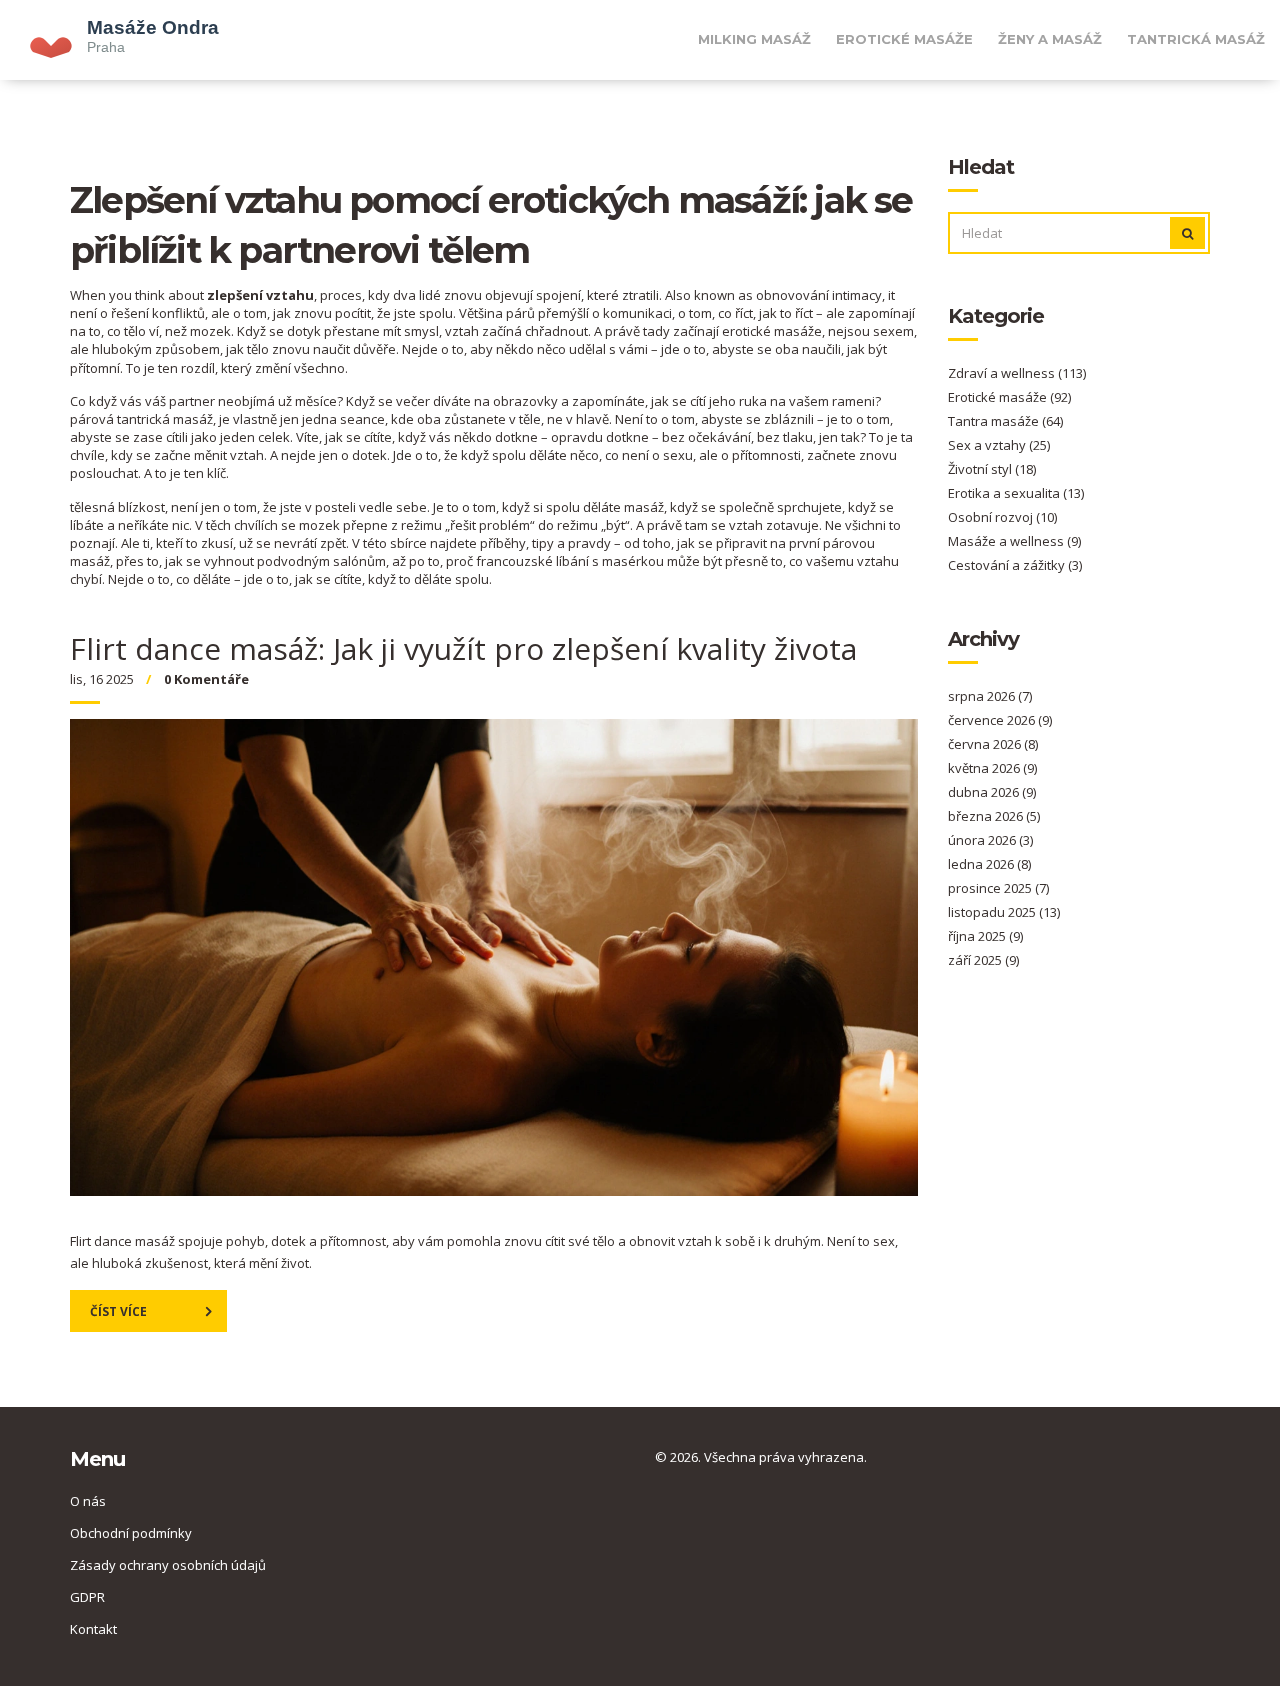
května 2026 (992, 768)
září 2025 (983, 960)
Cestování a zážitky (1015, 565)
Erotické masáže (904, 39)
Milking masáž (754, 39)
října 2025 (985, 936)
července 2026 (1000, 720)
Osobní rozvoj (1002, 517)
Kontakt (93, 1629)
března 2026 (994, 816)
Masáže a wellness (1014, 541)
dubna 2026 (992, 792)
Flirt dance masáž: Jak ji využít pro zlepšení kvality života (463, 648)
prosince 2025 (998, 888)
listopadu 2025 (1004, 912)
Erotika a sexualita (1016, 493)
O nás (88, 1501)
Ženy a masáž (1050, 39)
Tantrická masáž (1196, 39)
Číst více (118, 1311)
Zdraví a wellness (1017, 373)
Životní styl (992, 469)
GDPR (87, 1597)
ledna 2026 (989, 864)
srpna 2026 (990, 696)
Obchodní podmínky (131, 1533)
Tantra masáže (1005, 421)
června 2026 (993, 744)
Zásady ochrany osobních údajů (168, 1565)
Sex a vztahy (999, 445)
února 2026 (990, 840)
